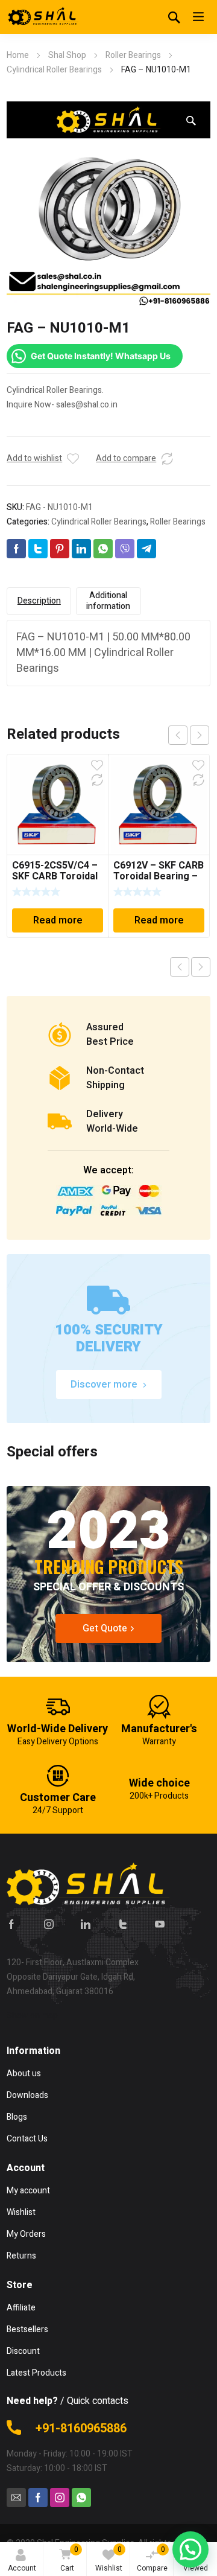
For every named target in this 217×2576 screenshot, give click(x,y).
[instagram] (49, 1924)
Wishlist (109, 2559)
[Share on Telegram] (146, 549)
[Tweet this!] (38, 549)
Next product (201, 967)
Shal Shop (67, 55)
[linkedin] (86, 1924)
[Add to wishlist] (73, 459)
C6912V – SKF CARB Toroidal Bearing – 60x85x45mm (159, 876)
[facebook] (11, 1924)
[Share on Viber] (125, 549)
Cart (69, 2559)
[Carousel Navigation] (189, 735)
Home (18, 55)
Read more (58, 920)
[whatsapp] (81, 2498)
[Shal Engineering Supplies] (43, 17)
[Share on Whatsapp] (103, 549)
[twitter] (123, 1924)
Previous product (180, 967)
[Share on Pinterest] (60, 549)
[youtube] (160, 1924)
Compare (152, 2559)
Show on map (32, 2016)
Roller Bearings (133, 55)
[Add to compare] (167, 459)
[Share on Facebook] (16, 549)
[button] (191, 121)
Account (22, 2568)
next (200, 735)
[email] (16, 2498)
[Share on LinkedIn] (81, 549)
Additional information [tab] (108, 601)
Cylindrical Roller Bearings (54, 70)
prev (178, 735)
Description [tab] (39, 601)
